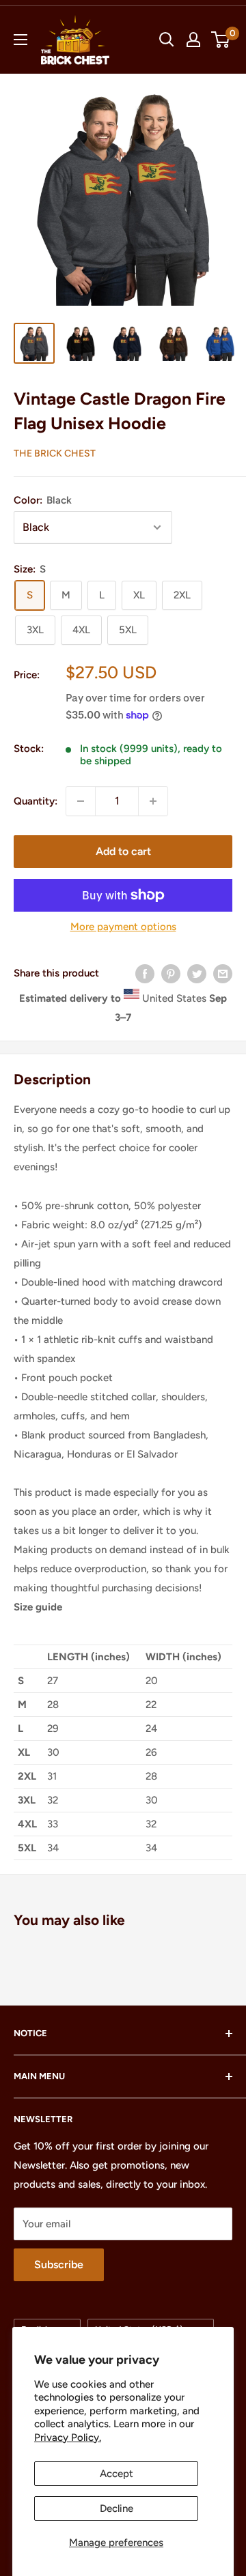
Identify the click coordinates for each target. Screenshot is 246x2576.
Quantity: (36, 801)
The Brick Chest (55, 453)
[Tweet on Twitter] (197, 973)
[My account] (193, 40)
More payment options (123, 927)
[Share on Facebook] (145, 973)
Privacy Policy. (68, 2437)
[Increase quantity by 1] (153, 801)
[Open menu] (20, 40)
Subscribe (59, 2264)
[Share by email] (223, 973)
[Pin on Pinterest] (171, 973)
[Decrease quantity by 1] (81, 801)
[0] (221, 40)
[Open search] (167, 40)
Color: (43, 500)
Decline (117, 2508)
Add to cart (123, 851)
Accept (117, 2474)
